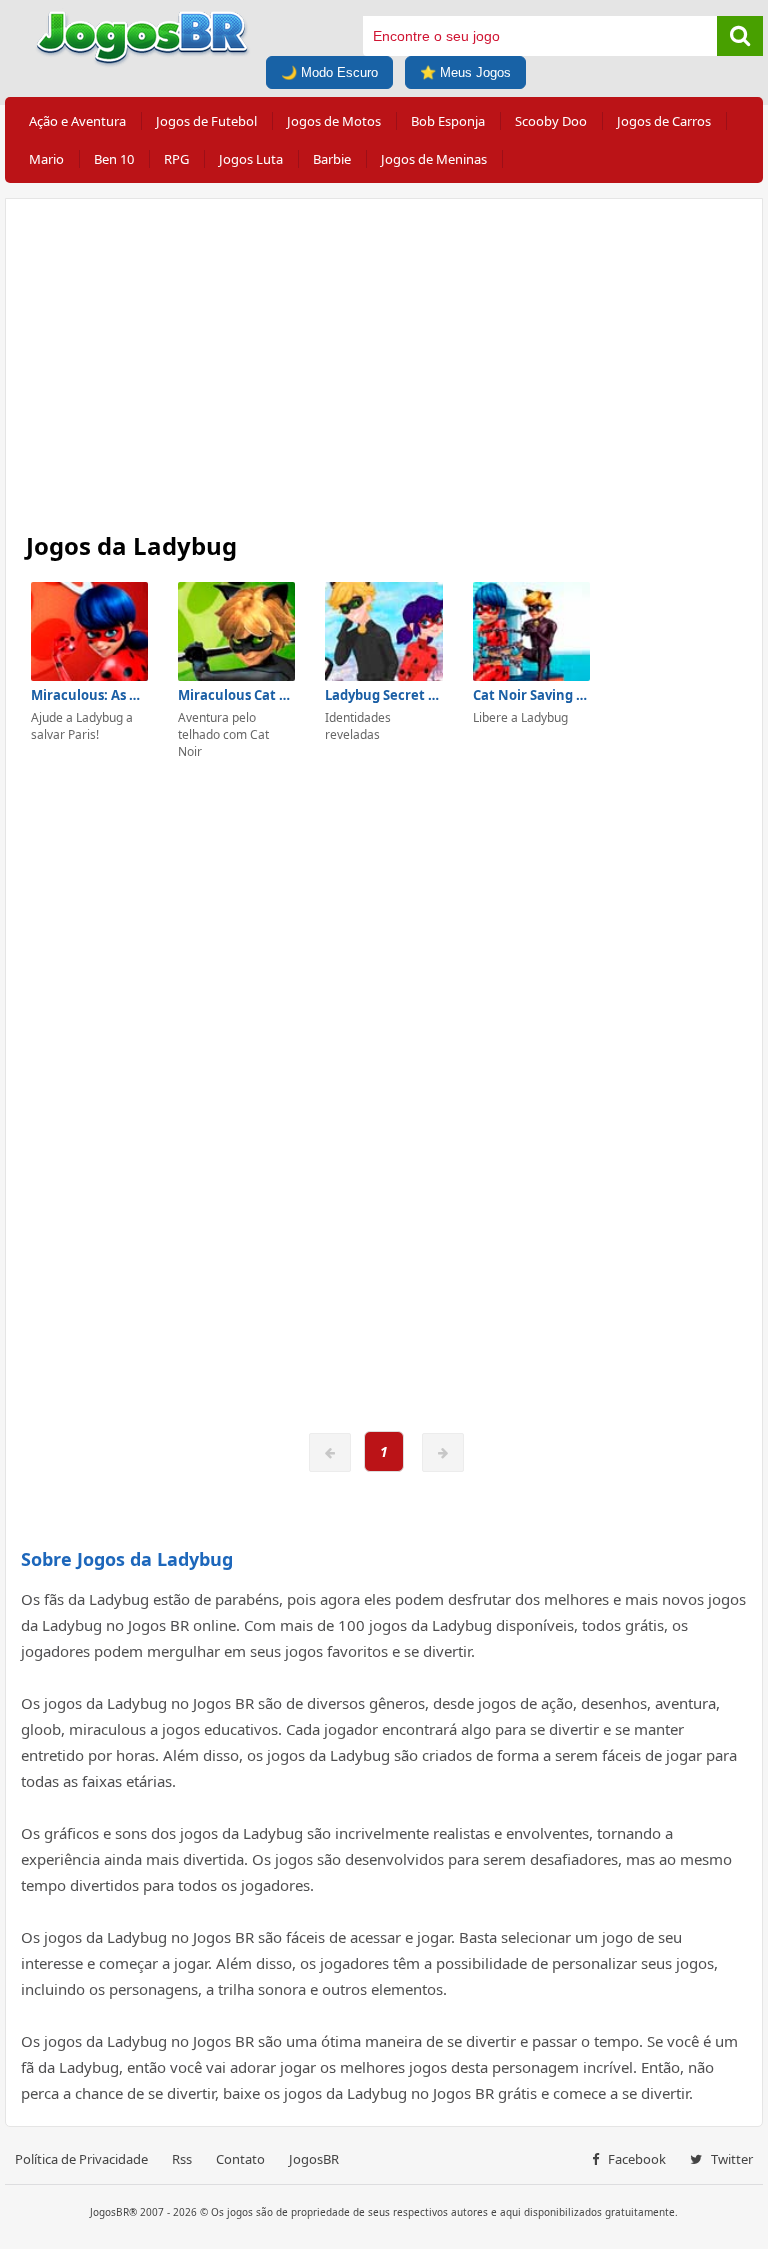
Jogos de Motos (334, 121)
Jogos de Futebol (206, 121)
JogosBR (314, 2159)
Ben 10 (114, 159)
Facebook (635, 2159)
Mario (46, 159)
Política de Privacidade (81, 2159)
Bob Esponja (448, 121)
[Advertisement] (384, 359)
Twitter (730, 2159)
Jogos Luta (251, 159)
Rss (182, 2159)
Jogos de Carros (664, 121)
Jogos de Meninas (434, 159)
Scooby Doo (551, 121)
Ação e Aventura (77, 121)
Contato (240, 2159)
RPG (176, 159)
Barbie (332, 159)
